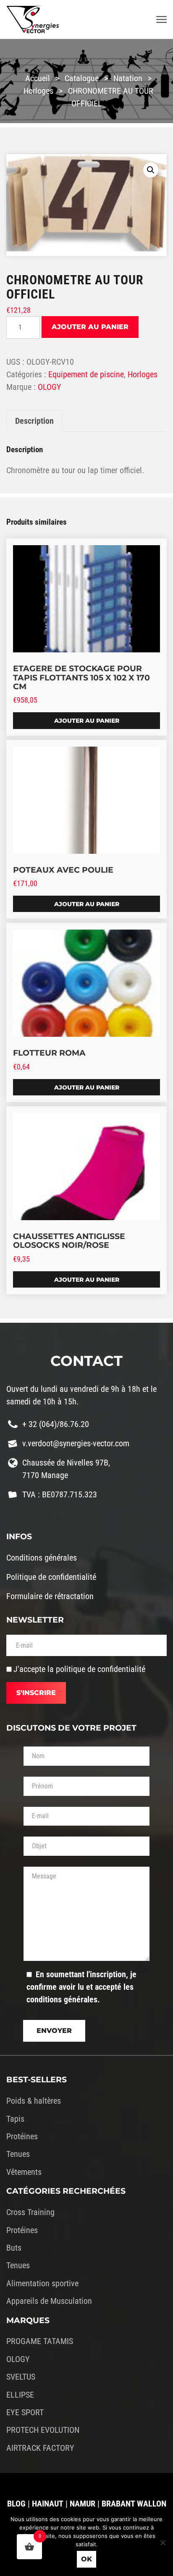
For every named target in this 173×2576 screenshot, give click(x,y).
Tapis (15, 2119)
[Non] (163, 2543)
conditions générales (62, 1999)
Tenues (18, 2154)
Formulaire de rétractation (50, 1596)
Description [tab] (34, 421)
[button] (151, 170)
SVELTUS (21, 2377)
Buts (14, 2248)
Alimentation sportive (42, 2283)
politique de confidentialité (101, 1669)
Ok (86, 2559)
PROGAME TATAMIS (40, 2341)
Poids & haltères (34, 2101)
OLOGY (50, 387)
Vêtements (24, 2172)
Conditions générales (42, 1558)
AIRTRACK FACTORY (40, 2448)
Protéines (22, 2136)
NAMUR (83, 2504)
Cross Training (30, 2212)
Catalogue (82, 78)
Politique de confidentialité (51, 1577)
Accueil (38, 78)
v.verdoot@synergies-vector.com (76, 1443)
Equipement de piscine (86, 374)
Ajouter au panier (90, 327)
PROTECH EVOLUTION (43, 2430)
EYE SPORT (25, 2412)
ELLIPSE (20, 2395)
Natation (128, 78)
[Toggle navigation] (161, 20)
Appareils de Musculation (49, 2301)
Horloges (38, 91)
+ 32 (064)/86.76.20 (56, 1424)
